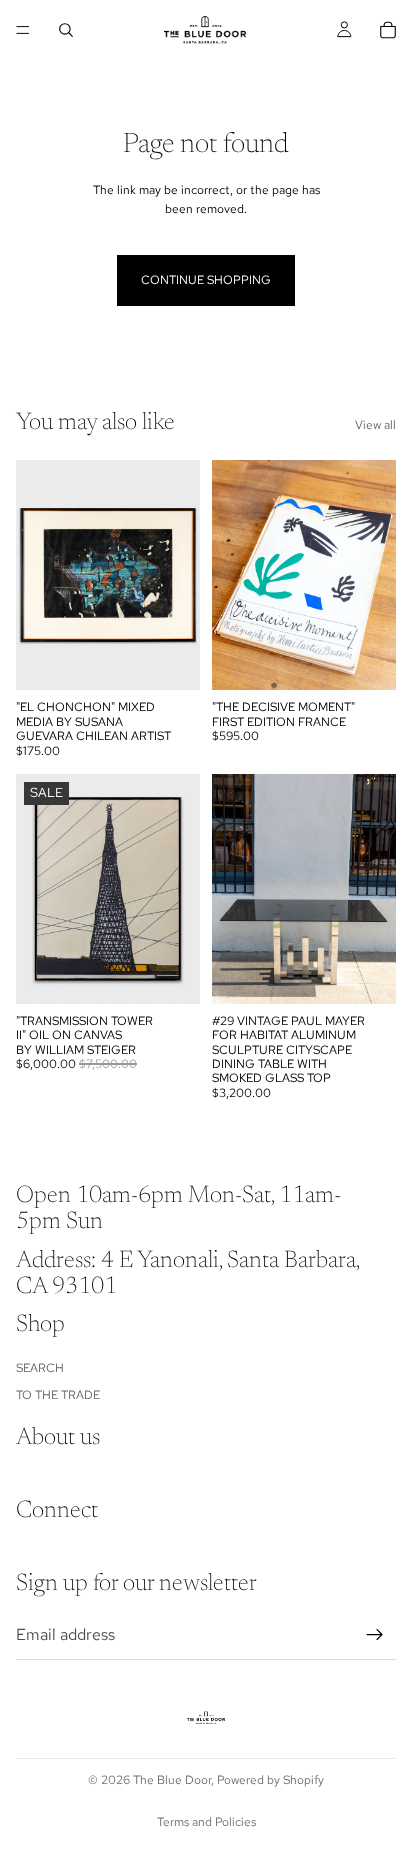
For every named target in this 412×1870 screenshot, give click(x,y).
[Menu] (23, 30)
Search (40, 1368)
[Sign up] (375, 1634)
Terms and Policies (206, 1822)
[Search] (66, 30)
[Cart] (388, 30)
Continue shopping (206, 280)
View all (375, 425)
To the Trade (58, 1394)
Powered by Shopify (270, 1780)
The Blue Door (172, 1780)
